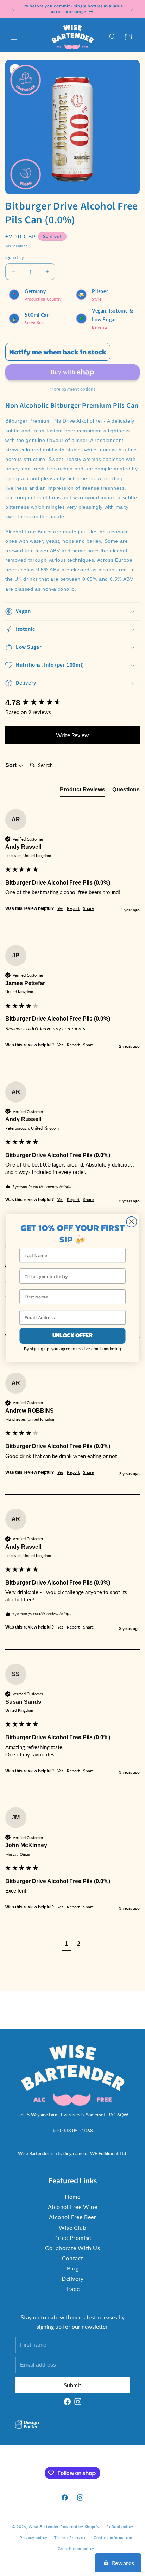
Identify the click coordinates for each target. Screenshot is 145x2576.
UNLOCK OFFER (72, 1335)
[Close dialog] (131, 1222)
